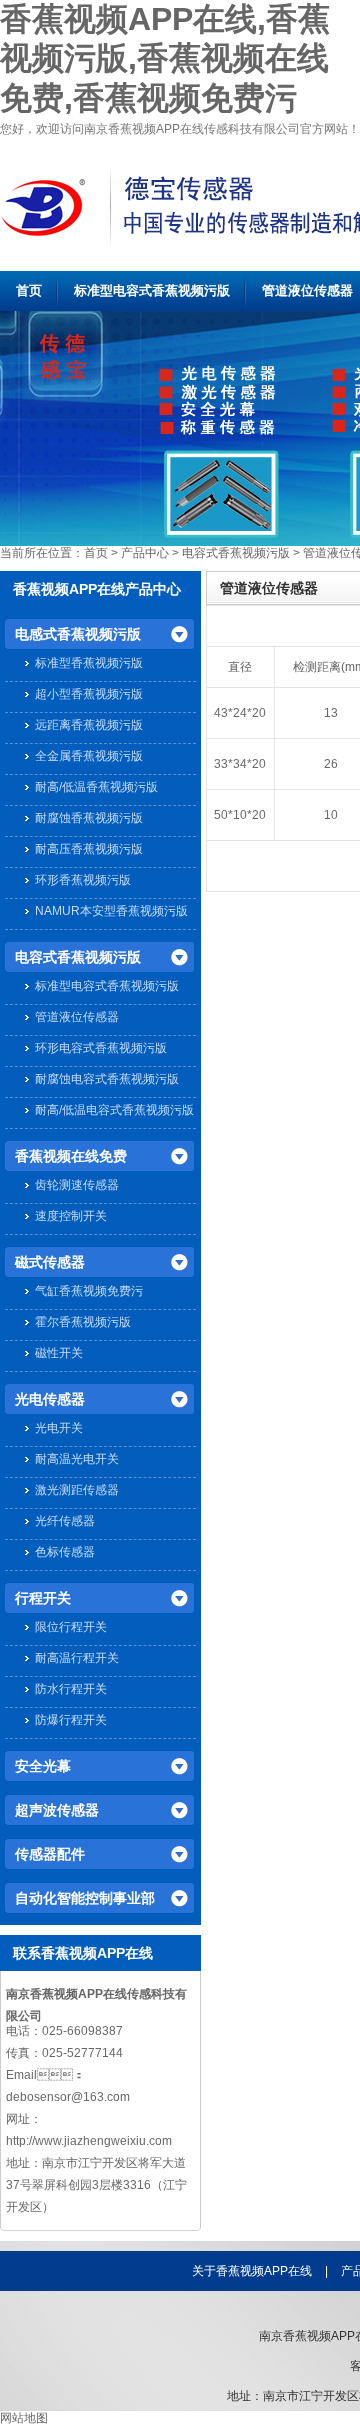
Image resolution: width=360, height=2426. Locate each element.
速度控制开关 (71, 1216)
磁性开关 (59, 1353)
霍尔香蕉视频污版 (83, 1322)
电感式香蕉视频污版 (78, 634)
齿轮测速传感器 (77, 1185)
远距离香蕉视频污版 (89, 725)
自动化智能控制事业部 (85, 1898)
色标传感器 (65, 1552)
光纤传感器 (65, 1521)
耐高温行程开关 (77, 1658)
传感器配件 (50, 1854)
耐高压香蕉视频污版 (89, 849)
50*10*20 (240, 815)
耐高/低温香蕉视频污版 (96, 787)
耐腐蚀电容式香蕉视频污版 (107, 1079)
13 (331, 713)
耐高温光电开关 (77, 1459)
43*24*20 (240, 713)
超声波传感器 (57, 1810)
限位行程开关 (71, 1627)
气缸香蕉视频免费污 (89, 1291)
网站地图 (24, 2418)
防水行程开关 (71, 1689)
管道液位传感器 (307, 290)
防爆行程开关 (71, 1720)
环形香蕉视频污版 (83, 880)
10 (331, 815)
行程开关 (43, 1598)
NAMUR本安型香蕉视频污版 (111, 911)
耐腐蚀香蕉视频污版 (89, 818)
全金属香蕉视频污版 (89, 756)
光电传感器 (50, 1399)
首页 (29, 290)
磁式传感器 (50, 1262)
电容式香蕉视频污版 (236, 553)
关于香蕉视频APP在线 (252, 2271)
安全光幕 (43, 1766)
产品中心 (145, 553)
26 (331, 764)
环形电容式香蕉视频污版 (101, 1048)
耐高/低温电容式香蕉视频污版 (114, 1110)
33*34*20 (240, 764)
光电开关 (59, 1428)
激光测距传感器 (77, 1490)
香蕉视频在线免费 (71, 1156)
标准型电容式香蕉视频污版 (152, 290)
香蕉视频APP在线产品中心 (97, 589)
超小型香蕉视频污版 (89, 694)
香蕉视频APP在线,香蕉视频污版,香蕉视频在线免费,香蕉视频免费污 (165, 58)
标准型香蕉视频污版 (89, 663)
